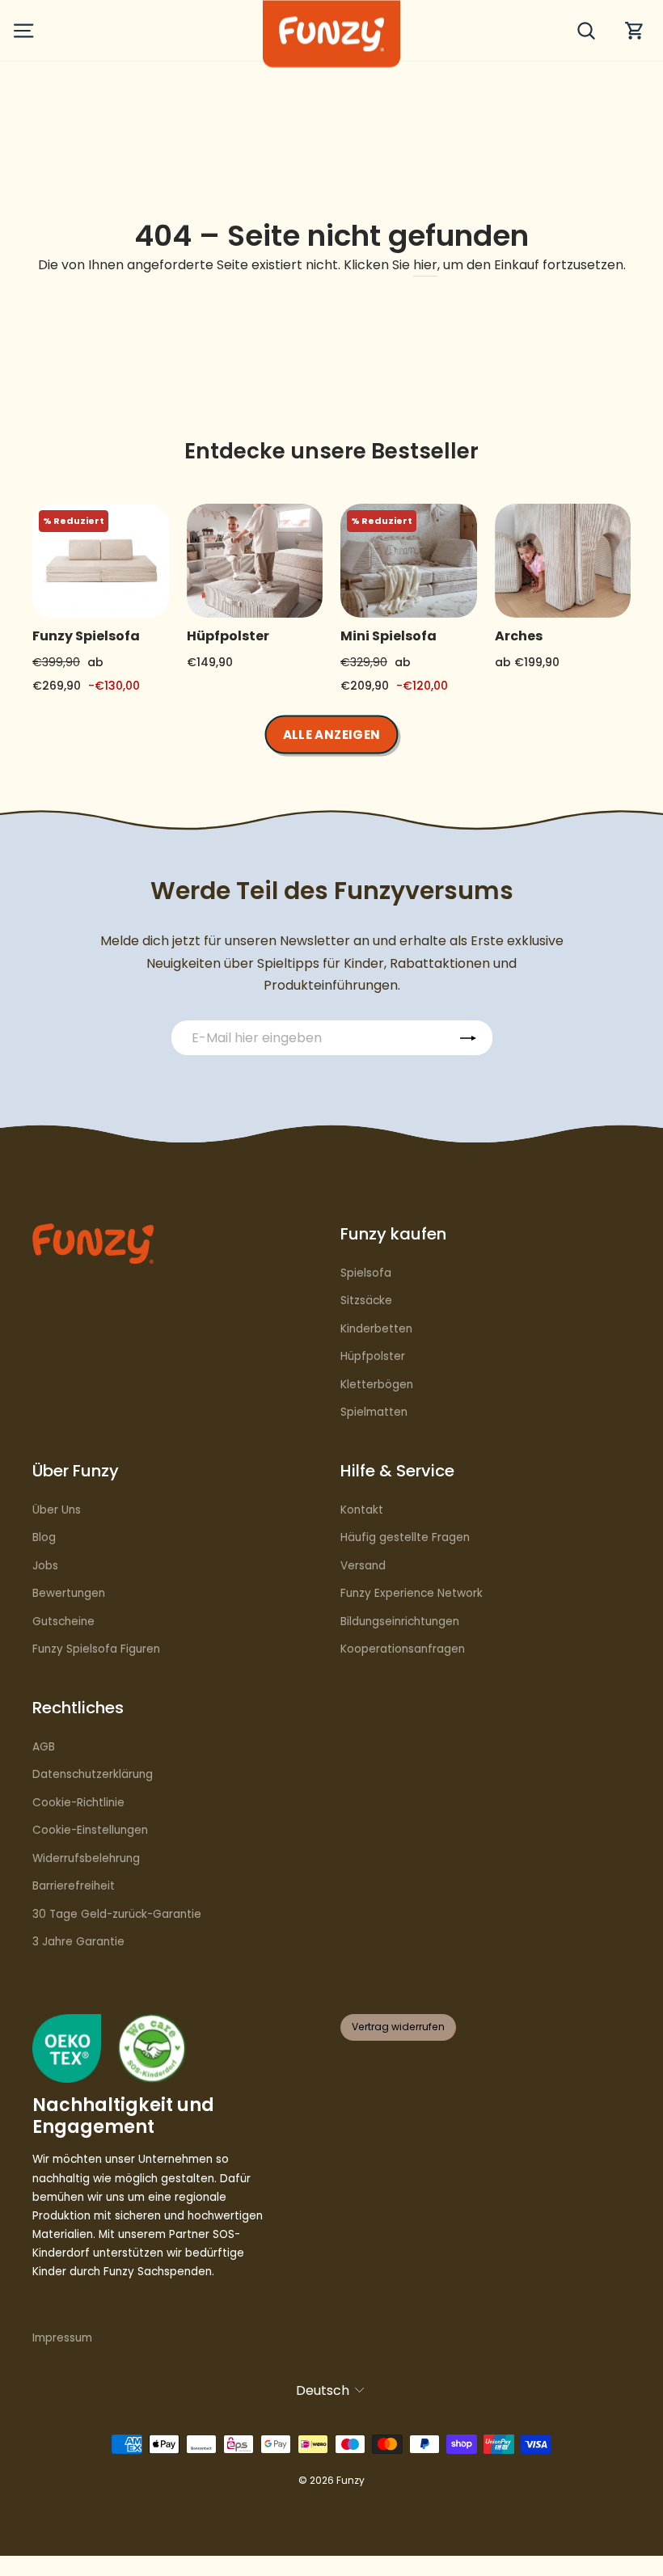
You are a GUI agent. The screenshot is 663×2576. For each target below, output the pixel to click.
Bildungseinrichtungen (400, 1622)
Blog (44, 1537)
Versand (363, 1566)
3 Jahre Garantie (78, 1942)
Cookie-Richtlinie (78, 1803)
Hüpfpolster (373, 1356)
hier (425, 265)
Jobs (45, 1566)
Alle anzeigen (332, 734)
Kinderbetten (376, 1329)
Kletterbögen (377, 1385)
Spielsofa (366, 1273)
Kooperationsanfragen (403, 1649)
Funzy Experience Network (412, 1593)
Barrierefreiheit (74, 1886)
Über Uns (57, 1510)
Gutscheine (63, 1622)
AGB (44, 1747)
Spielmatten (374, 1412)
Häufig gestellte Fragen (405, 1537)
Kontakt (362, 1510)
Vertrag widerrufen (398, 2027)
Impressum (62, 2338)
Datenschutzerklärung (93, 1774)
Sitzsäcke (366, 1301)
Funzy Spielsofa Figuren (96, 1649)
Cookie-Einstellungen (90, 1830)
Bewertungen (69, 1593)
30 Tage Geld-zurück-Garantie (117, 1914)
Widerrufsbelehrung (86, 1858)
